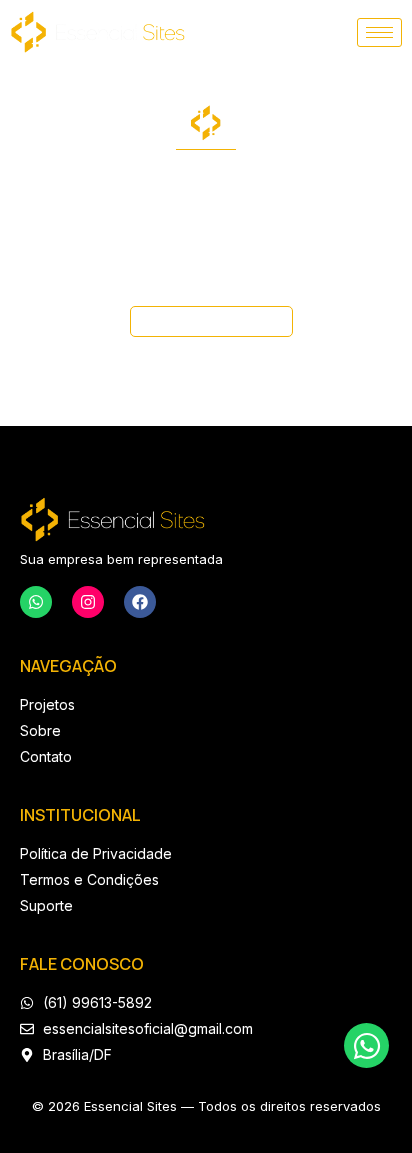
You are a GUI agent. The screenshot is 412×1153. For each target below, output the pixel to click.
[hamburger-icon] (379, 32)
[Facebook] (140, 602)
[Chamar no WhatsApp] (366, 1045)
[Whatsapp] (36, 602)
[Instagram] (88, 602)
